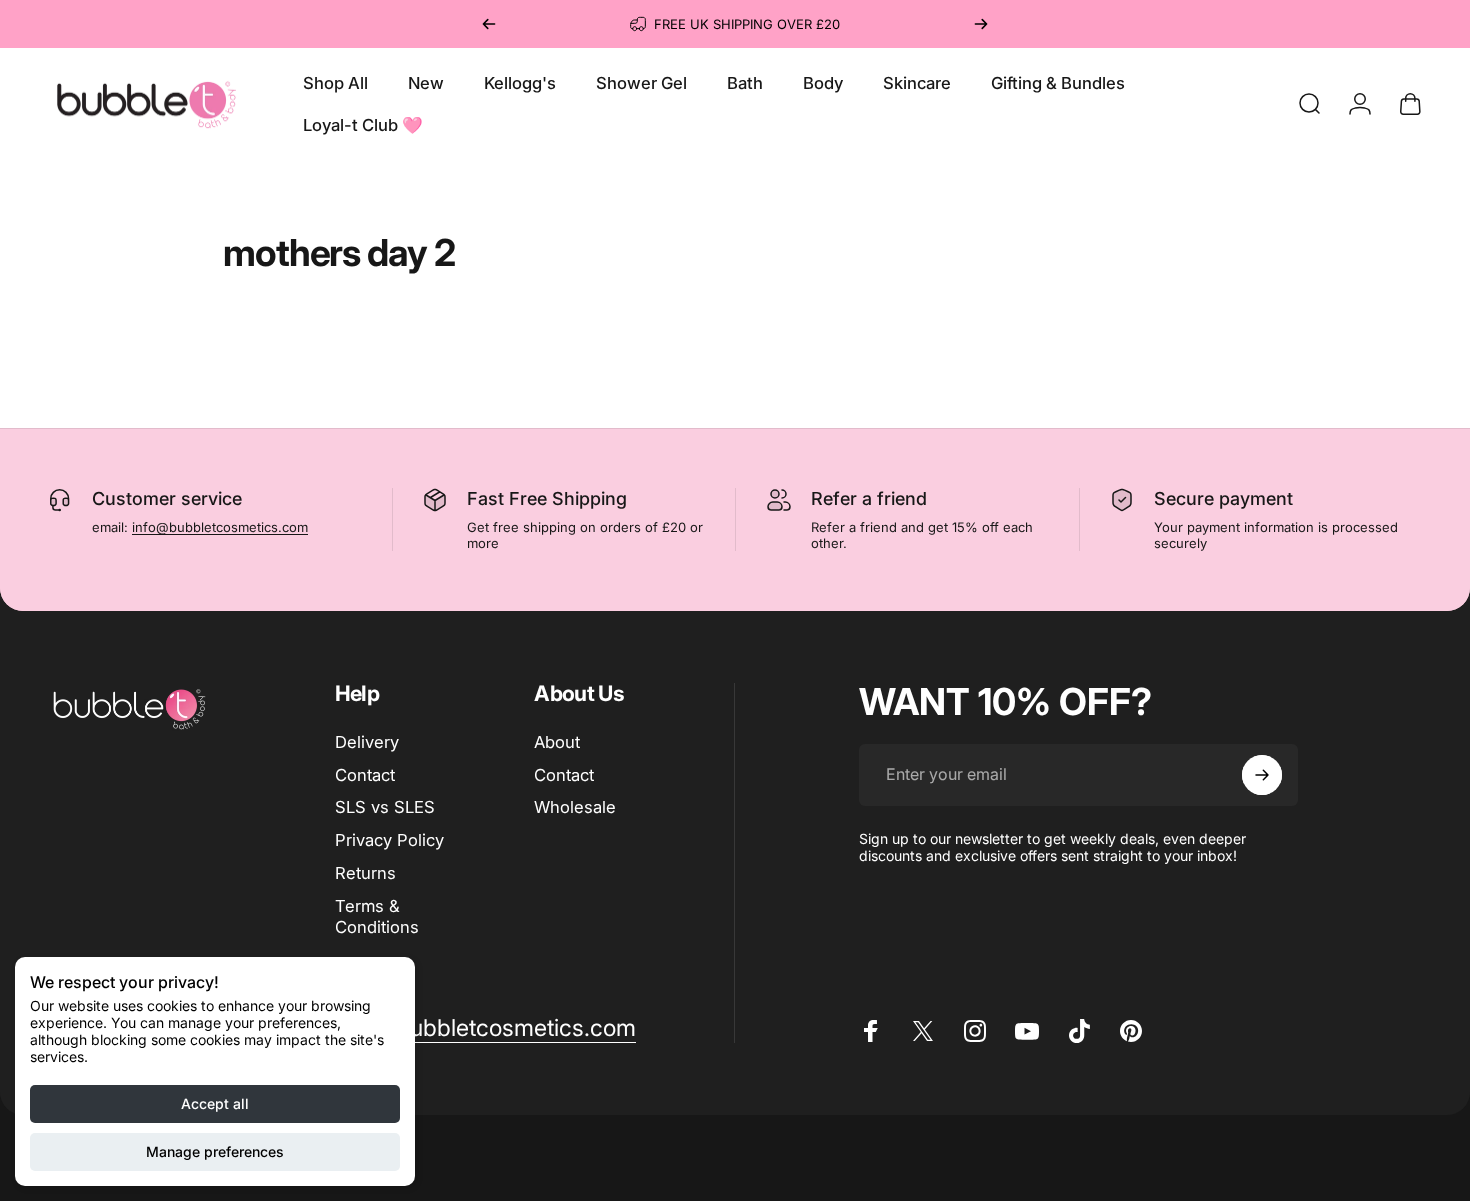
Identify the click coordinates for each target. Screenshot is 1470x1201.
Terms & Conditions (377, 916)
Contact (365, 775)
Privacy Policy (389, 840)
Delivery (367, 742)
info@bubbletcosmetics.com (220, 527)
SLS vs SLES (385, 808)
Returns (365, 873)
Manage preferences (215, 1151)
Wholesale (575, 808)
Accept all (215, 1103)
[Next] (981, 24)
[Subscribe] (1262, 775)
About (557, 742)
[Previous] (489, 24)
